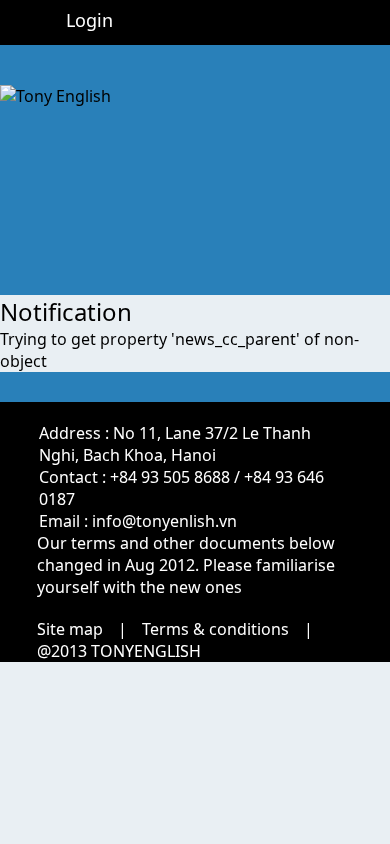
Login (89, 20)
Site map (70, 629)
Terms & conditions (215, 629)
